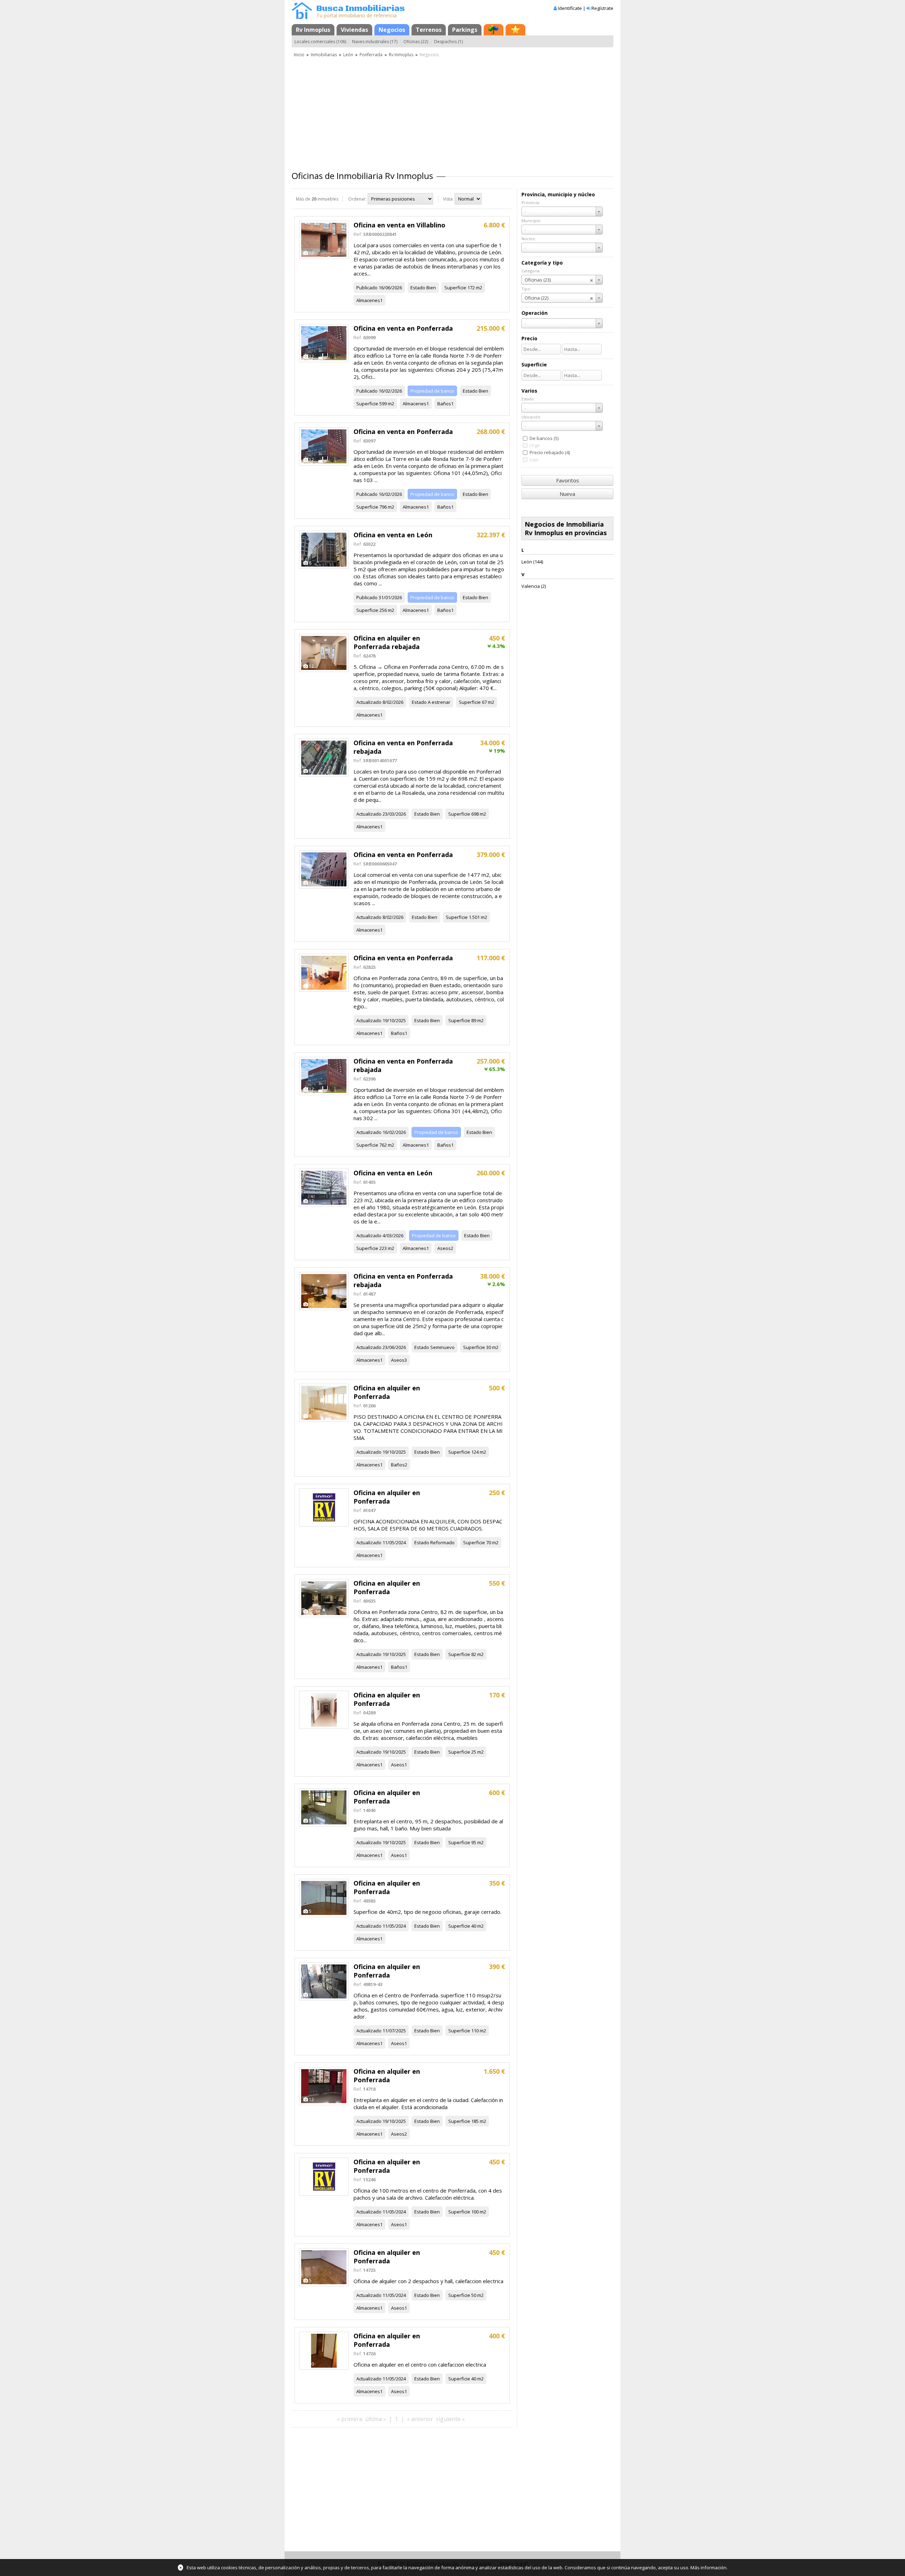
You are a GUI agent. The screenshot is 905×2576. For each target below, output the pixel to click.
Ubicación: (531, 417)
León (348, 55)
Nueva (567, 494)
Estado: (528, 399)
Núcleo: (529, 239)
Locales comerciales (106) (320, 42)
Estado (418, 288)
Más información (708, 2568)
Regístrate (602, 8)
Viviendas (354, 30)
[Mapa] (494, 30)
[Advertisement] (452, 111)
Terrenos (429, 30)
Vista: (448, 199)
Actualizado (369, 702)
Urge (535, 445)
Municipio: (531, 221)
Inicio (299, 55)
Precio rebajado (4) (550, 452)
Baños (444, 404)
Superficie (455, 288)
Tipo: (526, 289)
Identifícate (570, 8)
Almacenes (368, 300)
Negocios (392, 30)
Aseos (444, 1248)
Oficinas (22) (416, 42)
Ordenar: (357, 199)
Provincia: (531, 202)
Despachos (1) (448, 42)
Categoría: (531, 271)
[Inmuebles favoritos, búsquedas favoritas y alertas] (515, 30)
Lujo (534, 459)
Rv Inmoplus (313, 30)
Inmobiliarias (324, 55)
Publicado (367, 288)
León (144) (532, 562)
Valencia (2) (534, 586)
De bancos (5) (544, 438)
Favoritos (568, 480)
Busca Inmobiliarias (361, 9)
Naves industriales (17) (375, 42)
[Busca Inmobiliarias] (302, 17)
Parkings (465, 30)
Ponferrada (371, 55)
